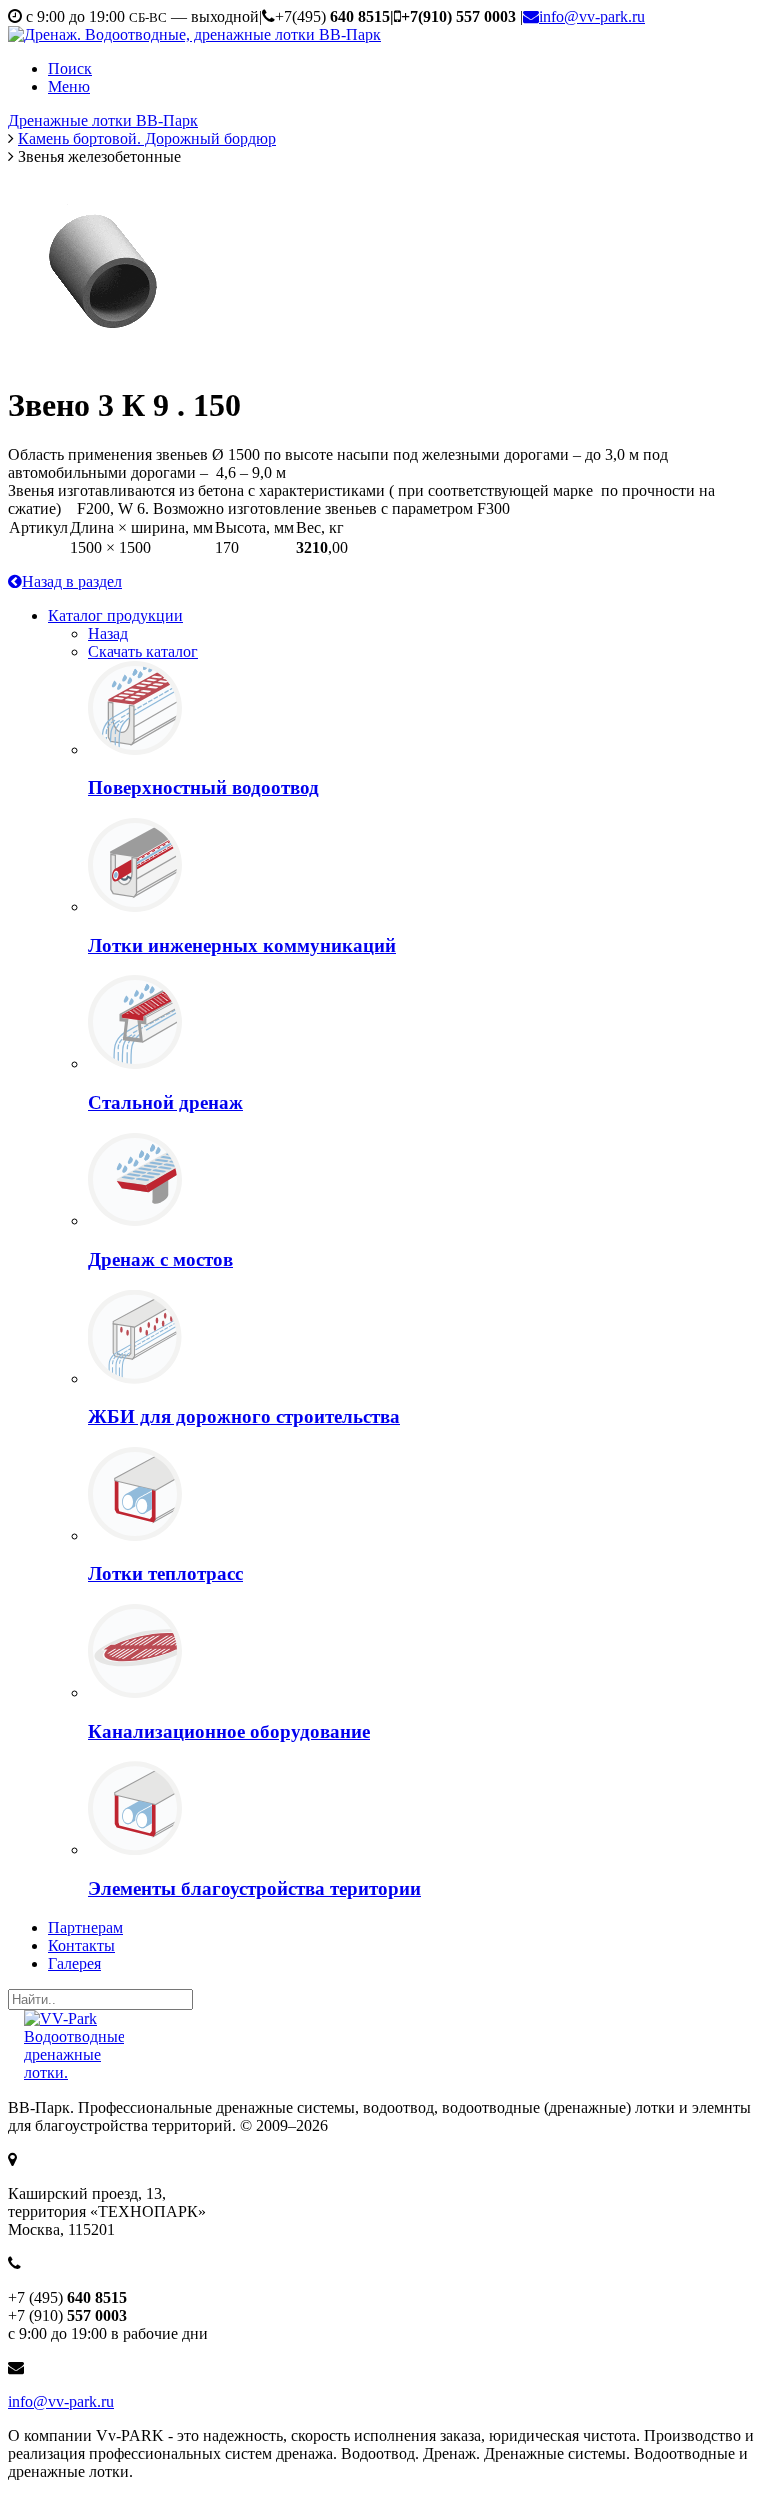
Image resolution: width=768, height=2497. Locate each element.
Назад (108, 633)
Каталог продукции (115, 615)
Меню (69, 86)
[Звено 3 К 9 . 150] (108, 266)
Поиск (70, 68)
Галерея (74, 1963)
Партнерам (85, 1927)
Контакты (81, 1945)
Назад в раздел (72, 581)
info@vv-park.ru (592, 16)
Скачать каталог (143, 651)
